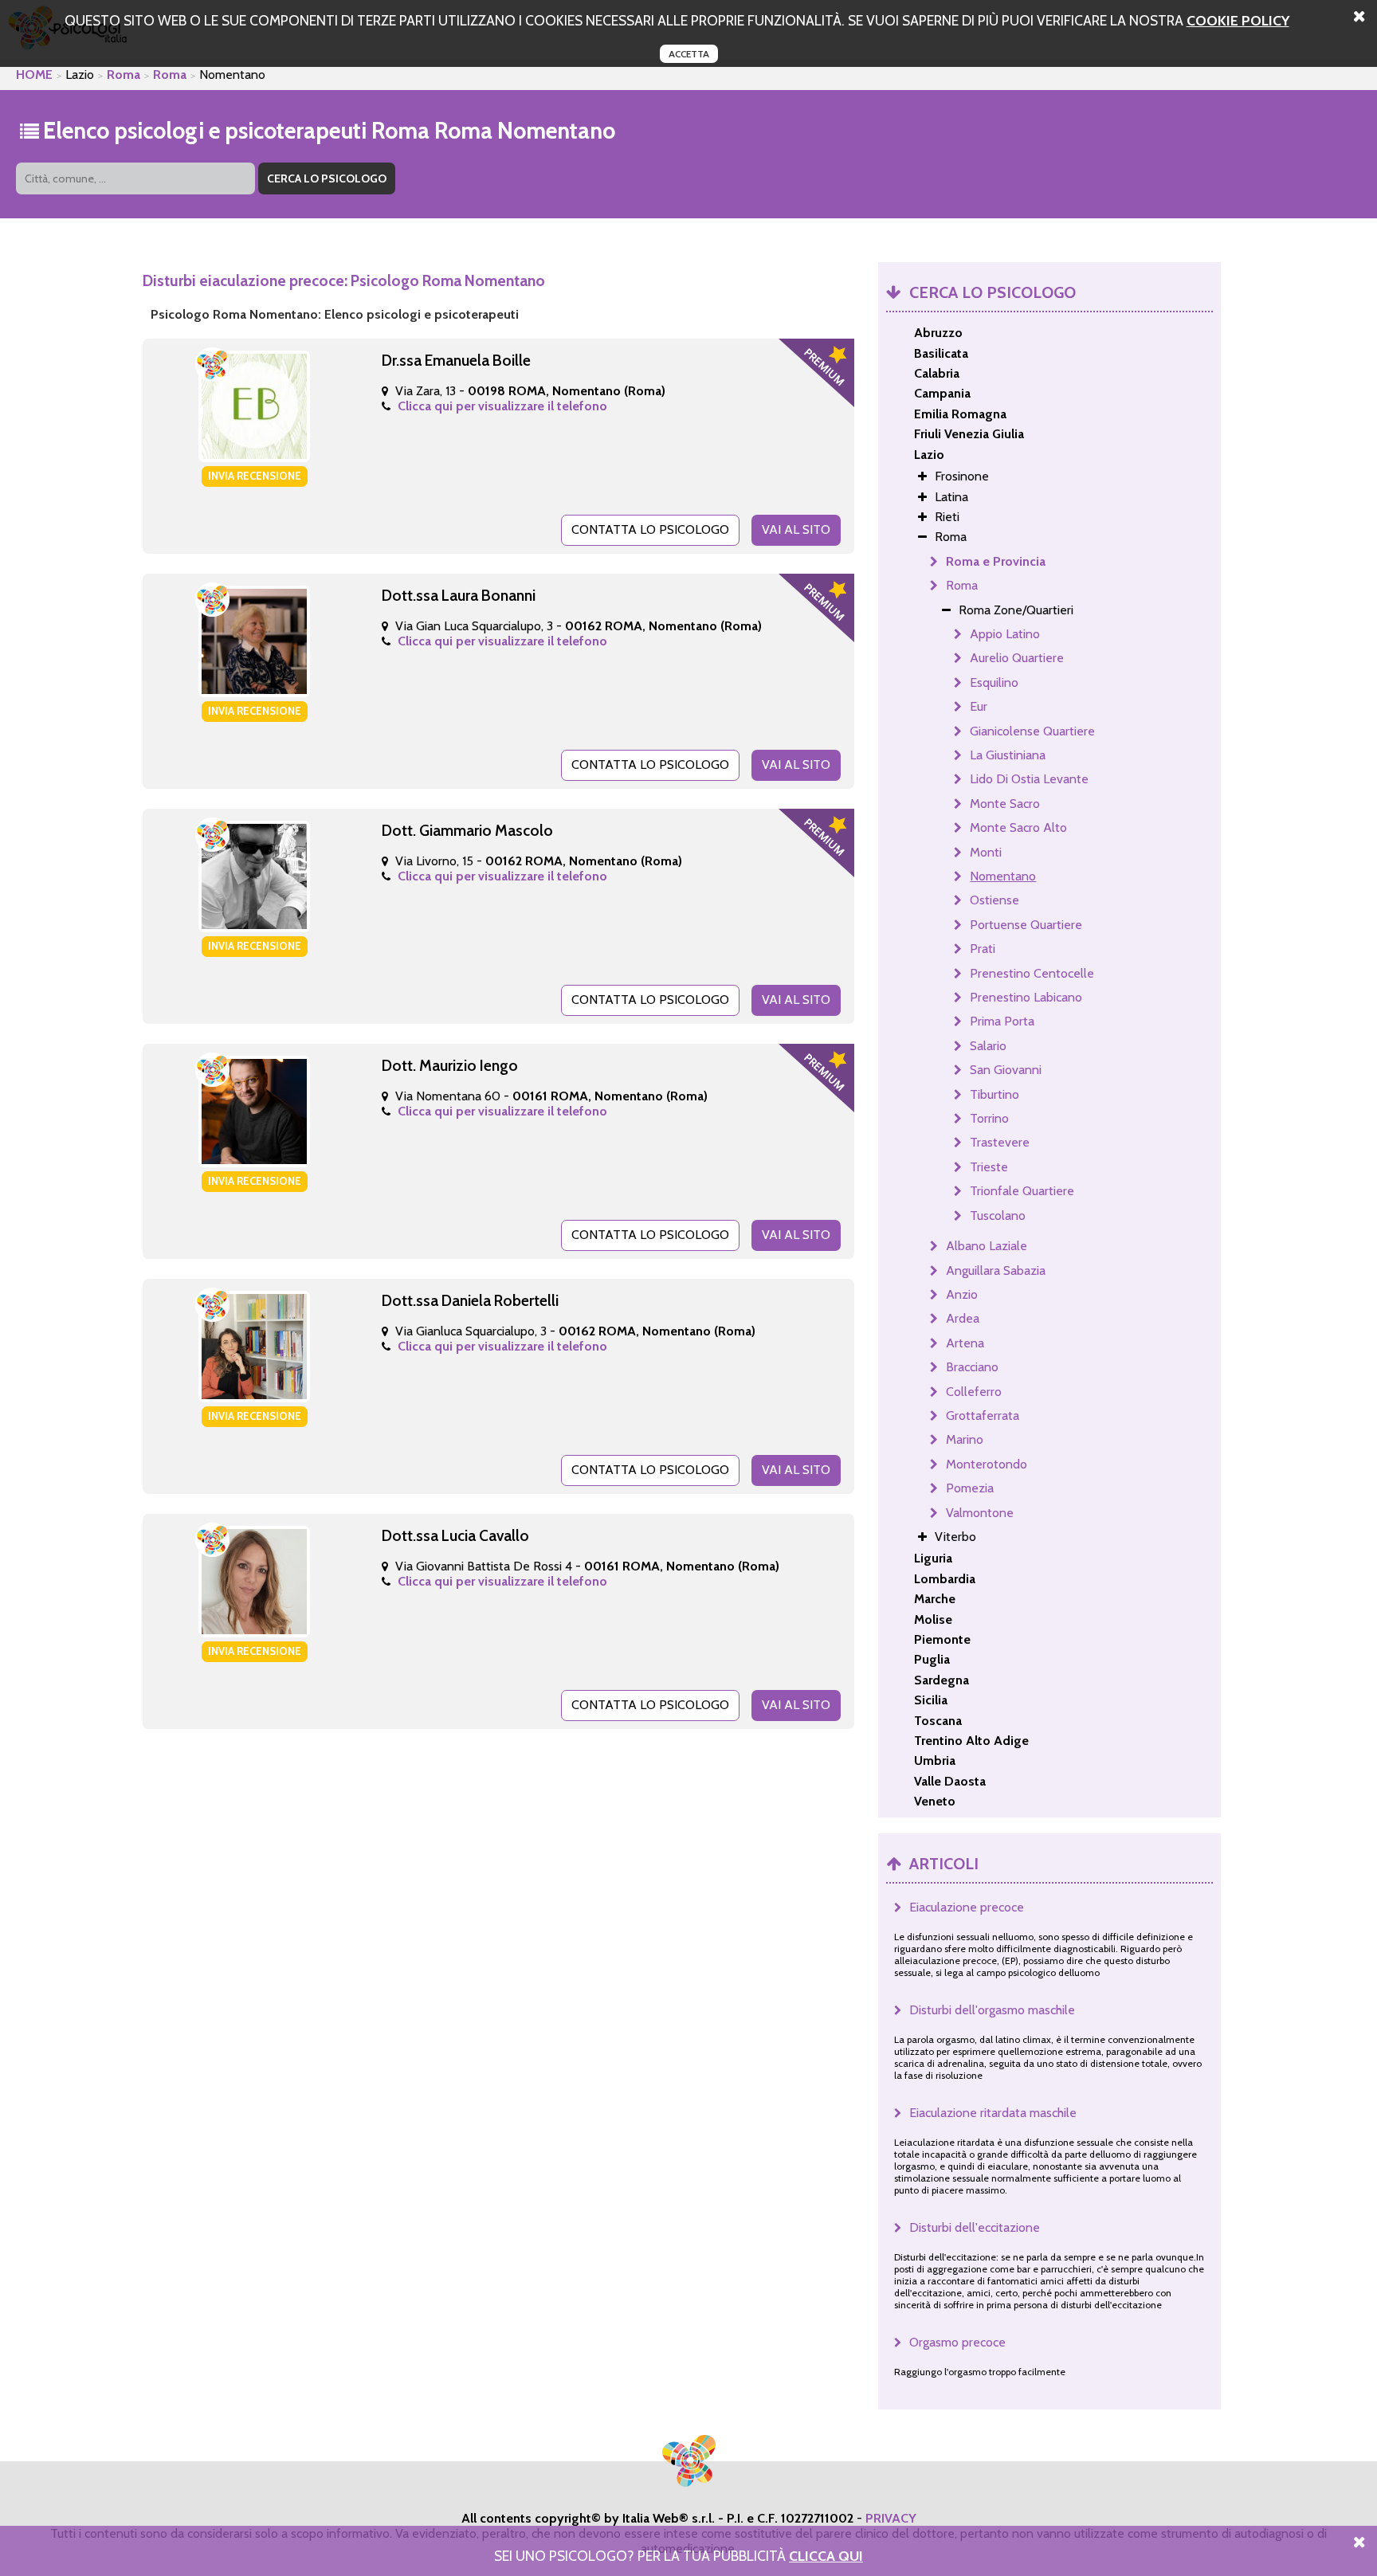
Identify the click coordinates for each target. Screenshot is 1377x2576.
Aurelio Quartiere (1017, 658)
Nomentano (1003, 876)
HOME (34, 74)
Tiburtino (994, 1094)
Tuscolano (998, 1215)
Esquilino (994, 682)
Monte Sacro (1005, 804)
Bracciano (972, 1367)
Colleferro (974, 1392)
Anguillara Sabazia (996, 1270)
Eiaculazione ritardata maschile (993, 2113)
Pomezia (970, 1488)
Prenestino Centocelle (1032, 973)
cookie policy (1238, 20)
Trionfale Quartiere (1022, 1191)
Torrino (989, 1118)
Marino (965, 1439)
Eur (979, 706)
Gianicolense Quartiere (1032, 731)
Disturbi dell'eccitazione (975, 2227)
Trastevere (1000, 1142)
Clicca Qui (826, 2556)
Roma (124, 74)
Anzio (962, 1294)
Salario (988, 1046)
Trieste (989, 1167)
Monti (986, 852)
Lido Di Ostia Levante (1029, 779)
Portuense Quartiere (1026, 925)
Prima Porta (1002, 1021)
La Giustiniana (1008, 755)
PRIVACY (891, 2518)
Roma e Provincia (996, 561)
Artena (965, 1343)
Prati (983, 949)
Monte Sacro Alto (1018, 827)
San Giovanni (1006, 1070)
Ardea (963, 1318)
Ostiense (994, 900)
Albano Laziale (987, 1246)
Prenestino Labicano (1026, 997)
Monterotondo (987, 1464)
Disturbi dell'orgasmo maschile (992, 2010)
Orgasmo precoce (957, 2342)
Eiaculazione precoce (967, 1907)
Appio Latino (1005, 634)
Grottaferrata (983, 1415)
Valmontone (980, 1513)
